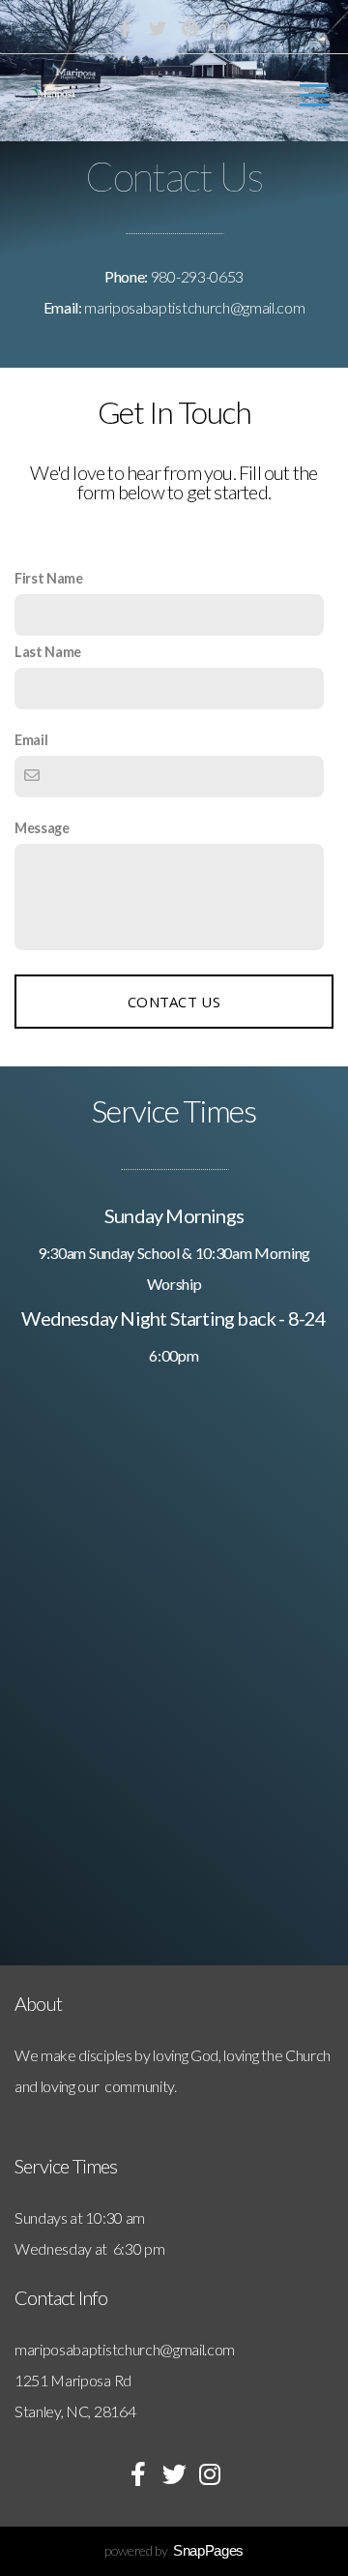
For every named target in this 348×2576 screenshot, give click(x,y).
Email (31, 740)
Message (42, 828)
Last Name (48, 652)
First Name (49, 578)
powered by (174, 2550)
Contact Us (174, 1002)
